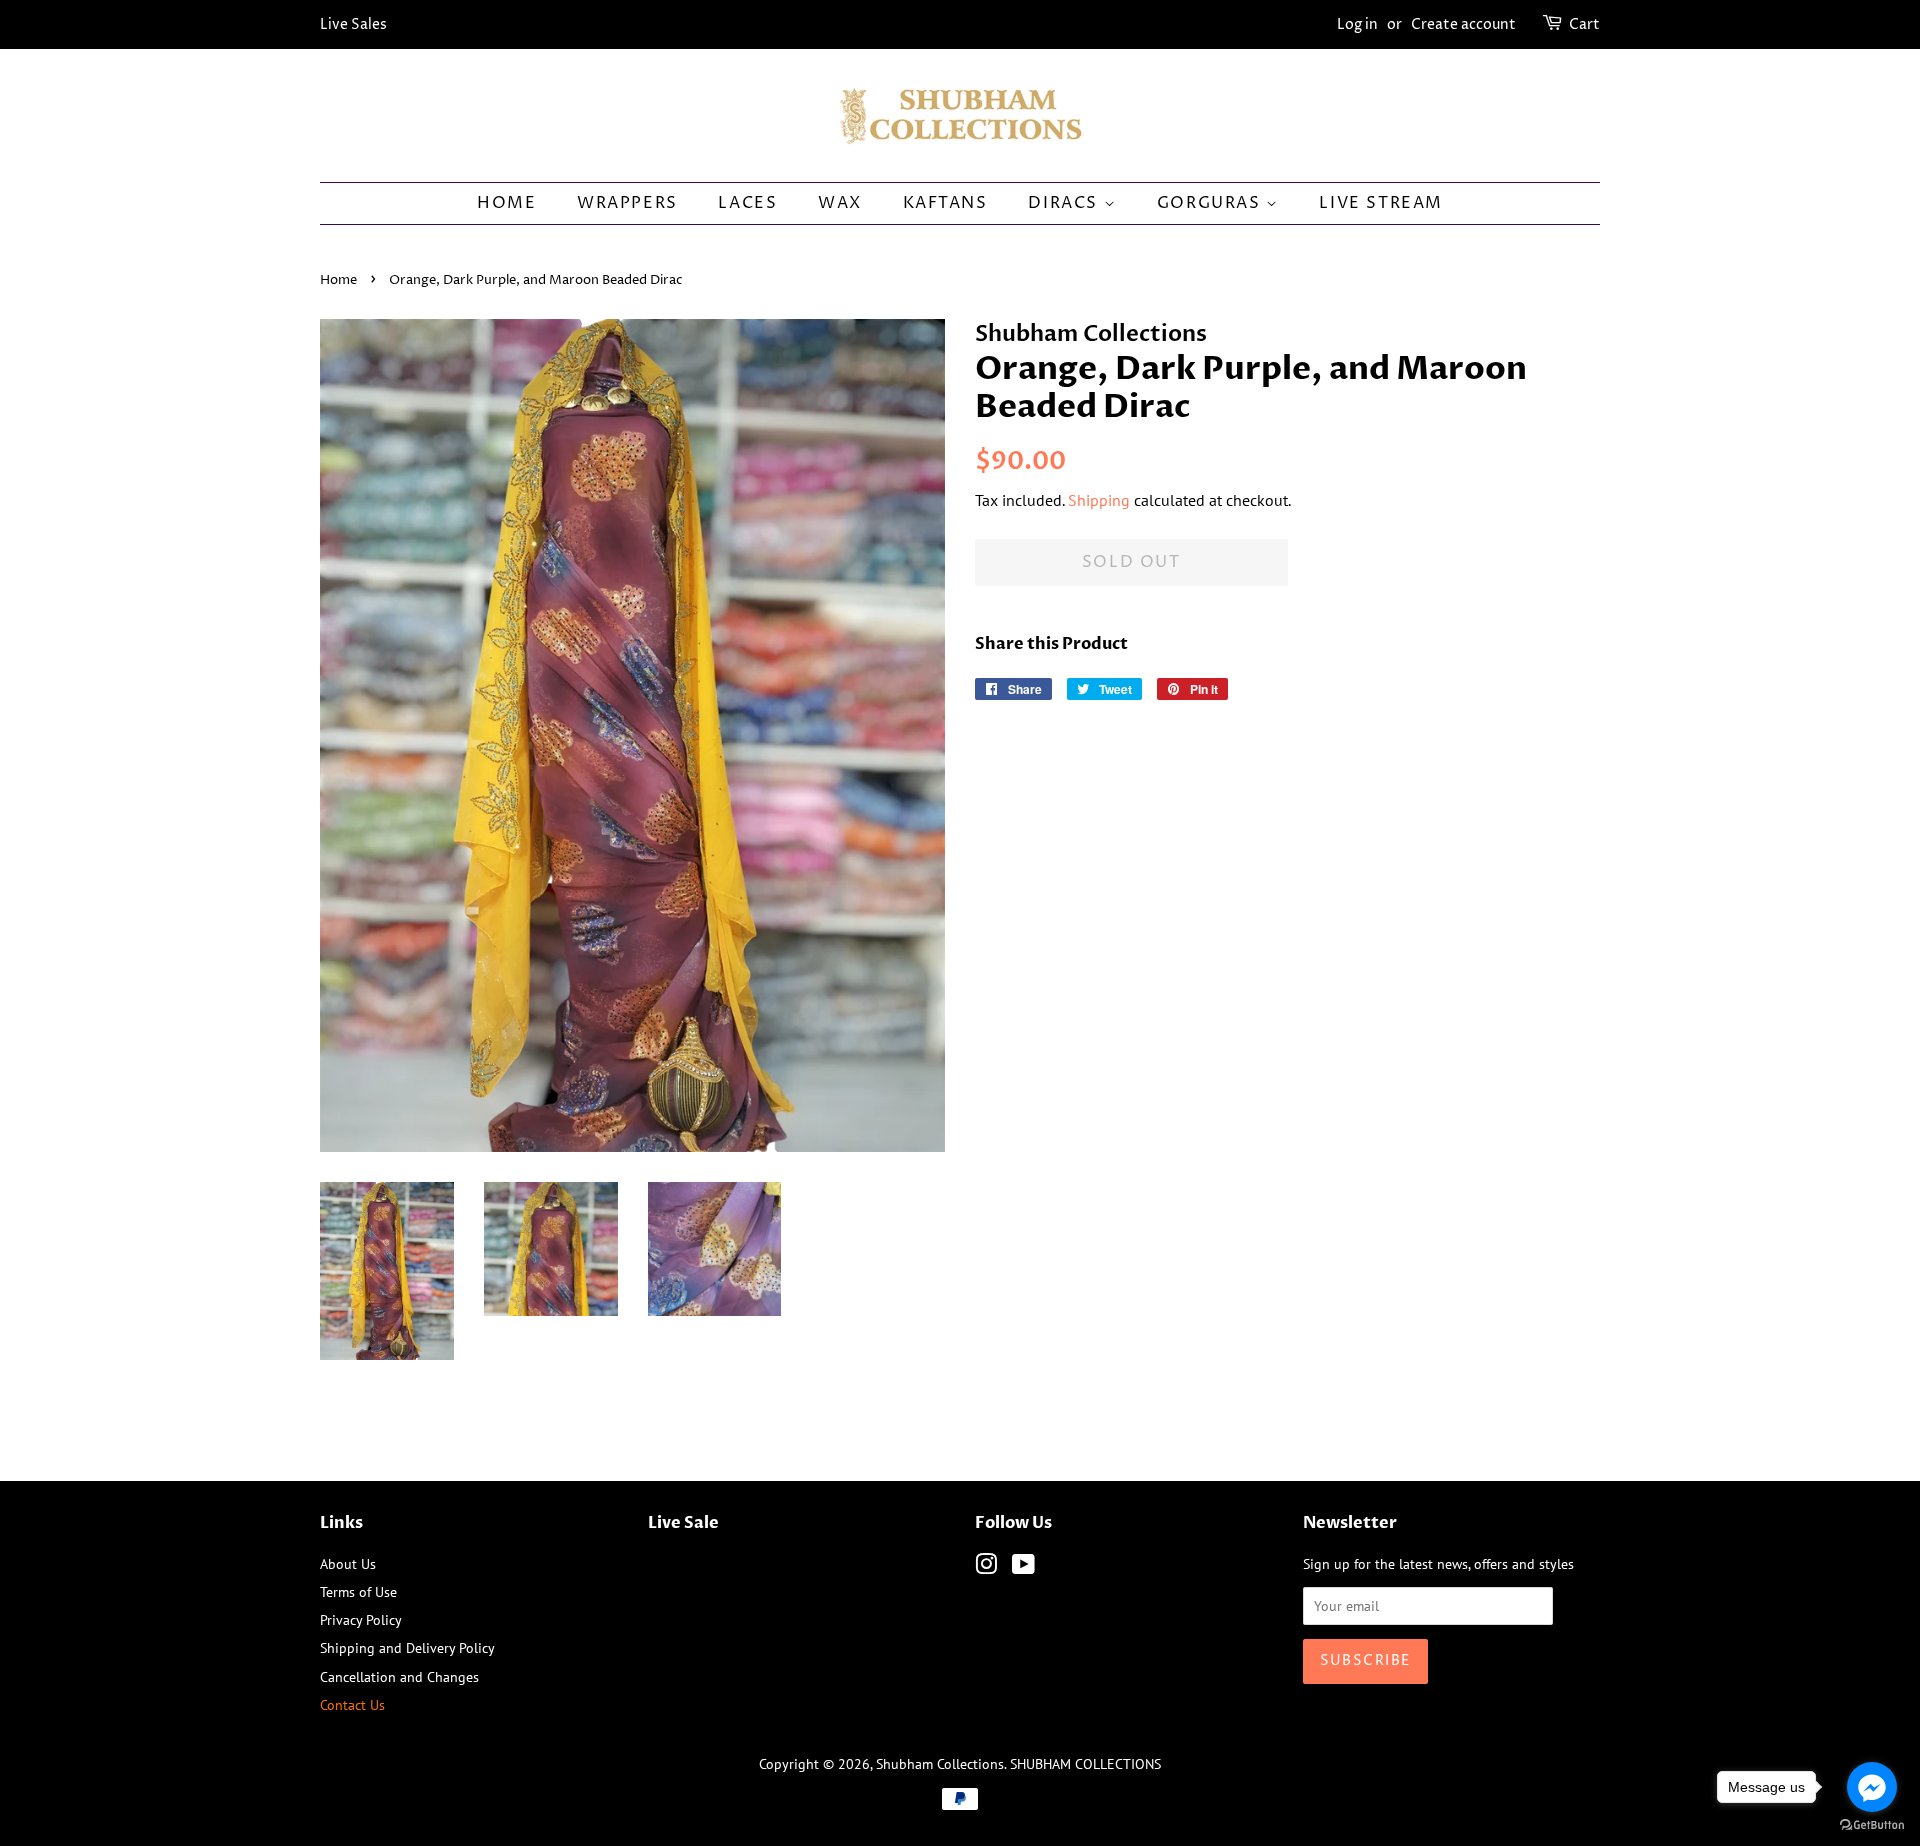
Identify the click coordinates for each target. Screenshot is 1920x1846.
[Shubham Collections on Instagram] (986, 1567)
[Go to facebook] (1872, 1787)
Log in (1357, 24)
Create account (1463, 24)
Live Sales (353, 24)
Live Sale (683, 1523)
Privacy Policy (361, 1619)
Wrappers (627, 203)
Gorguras (1211, 203)
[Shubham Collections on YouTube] (1023, 1567)
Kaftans (945, 203)
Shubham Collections (940, 1763)
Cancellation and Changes (399, 1676)
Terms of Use (358, 1591)
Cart (1584, 24)
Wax (840, 203)
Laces (747, 203)
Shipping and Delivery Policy (407, 1647)
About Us (348, 1563)
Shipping (1099, 500)
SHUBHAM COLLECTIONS (1085, 1763)
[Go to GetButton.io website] (1872, 1825)
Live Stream (1381, 203)
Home (506, 203)
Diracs (1065, 203)
